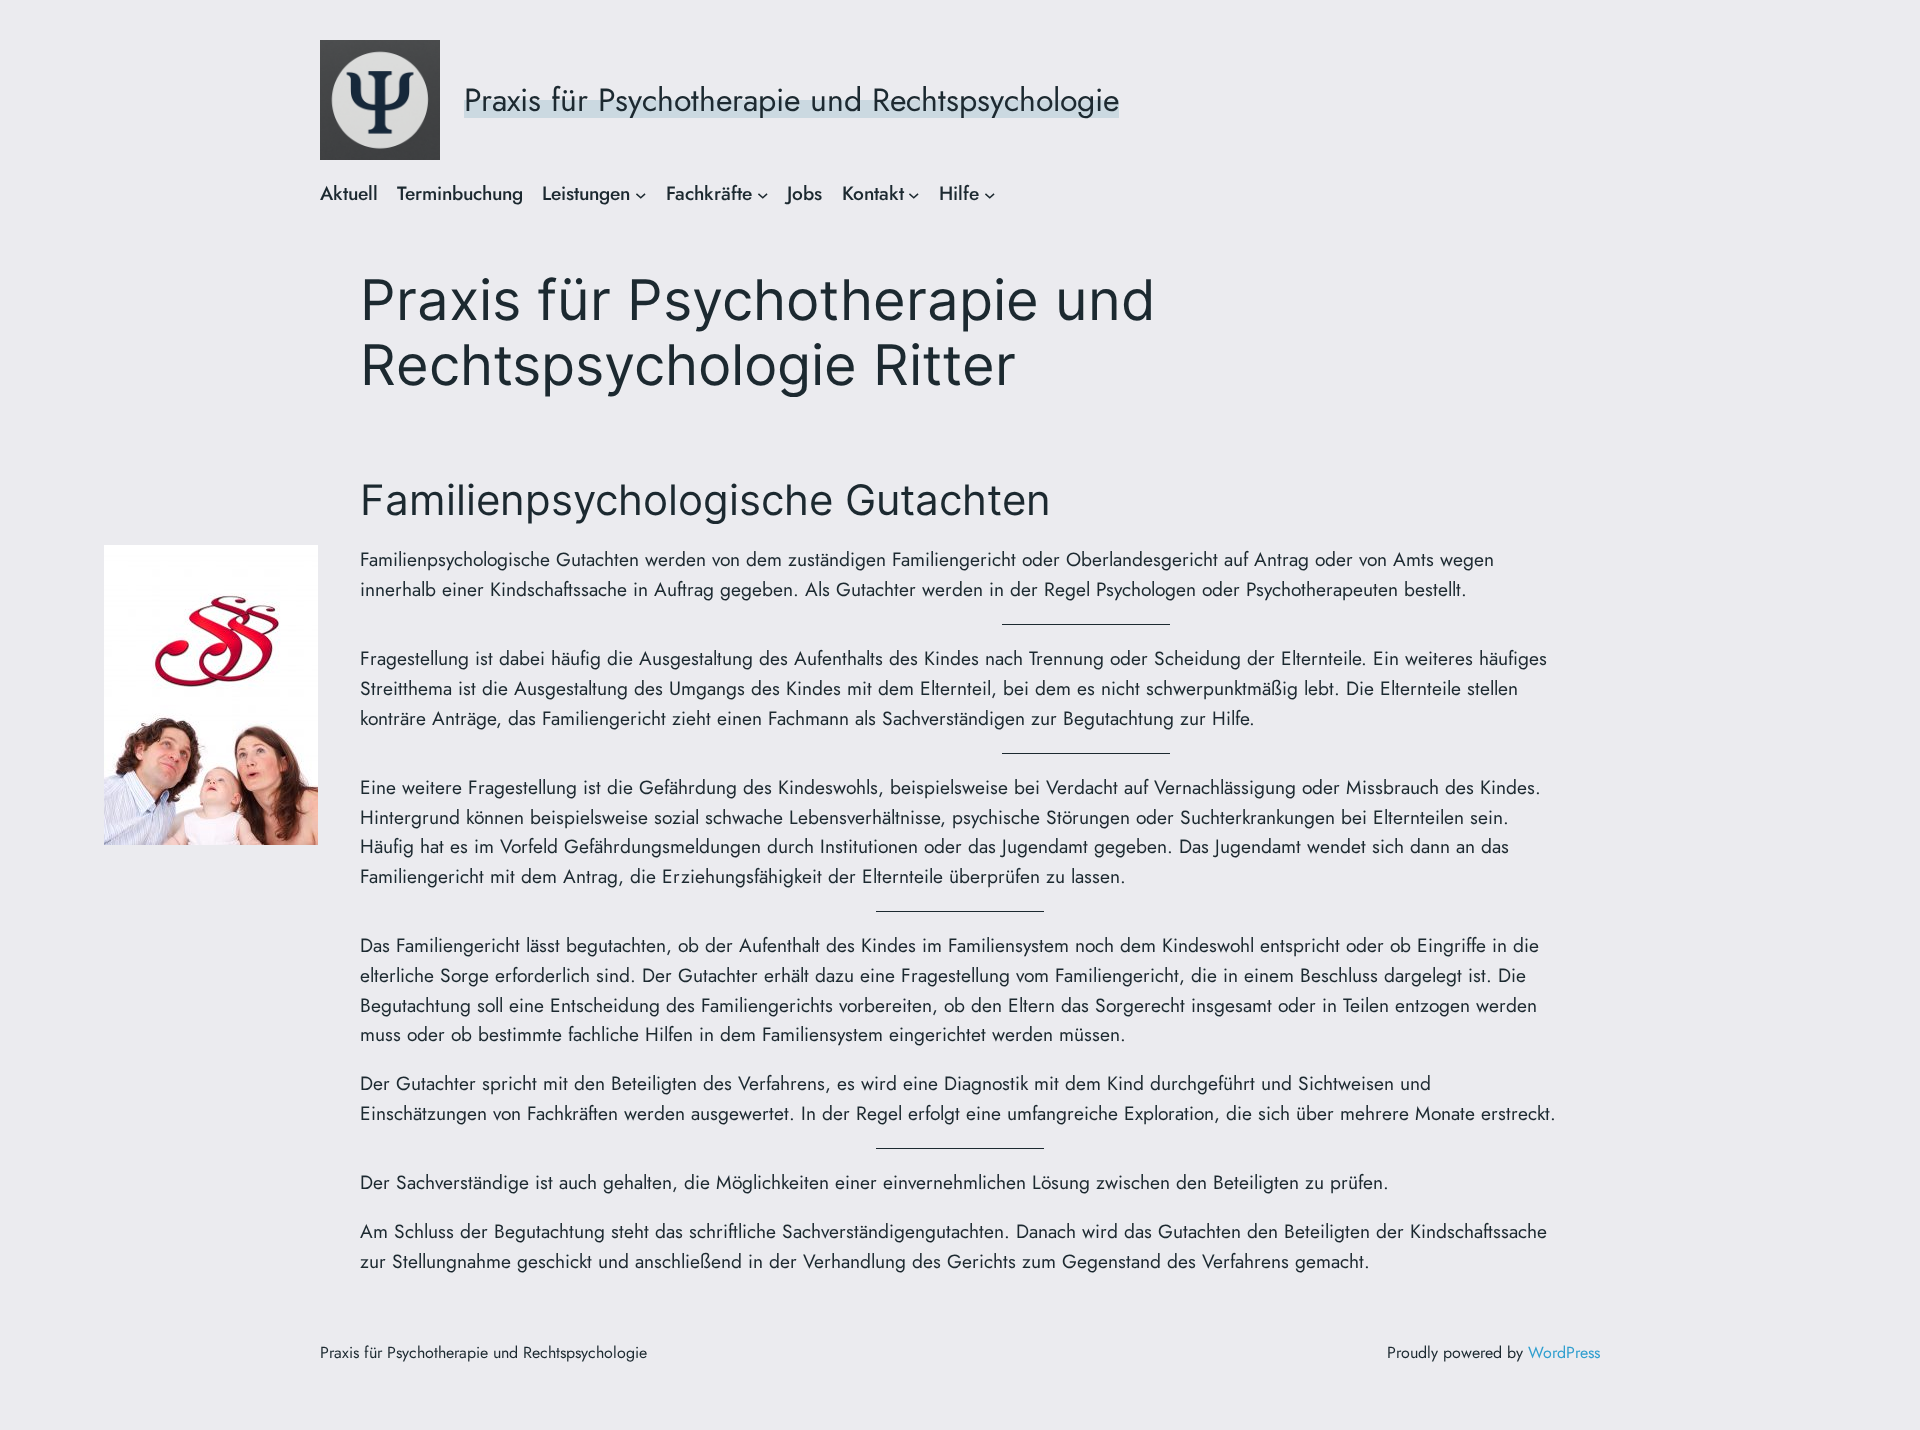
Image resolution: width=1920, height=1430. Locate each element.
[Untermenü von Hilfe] (990, 194)
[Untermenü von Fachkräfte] (763, 194)
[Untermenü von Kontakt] (914, 194)
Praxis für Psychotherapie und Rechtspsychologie (791, 100)
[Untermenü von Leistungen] (641, 194)
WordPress (1564, 1352)
